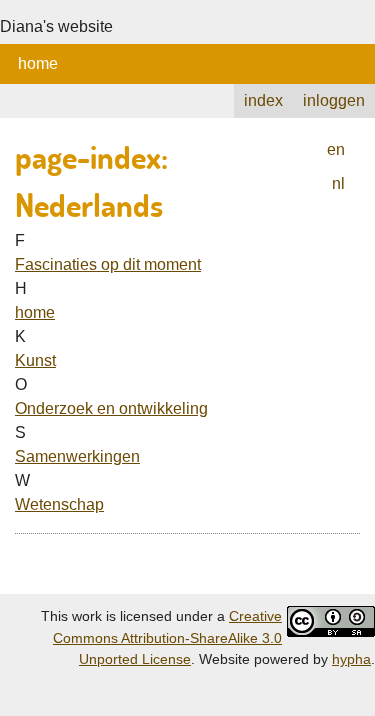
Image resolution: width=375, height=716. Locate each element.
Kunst (35, 360)
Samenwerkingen (77, 456)
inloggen (334, 100)
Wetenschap (59, 504)
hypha (351, 659)
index (263, 100)
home (38, 63)
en (336, 149)
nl (338, 183)
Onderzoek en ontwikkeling (111, 408)
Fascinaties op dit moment (108, 264)
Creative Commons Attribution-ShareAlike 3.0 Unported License (167, 637)
